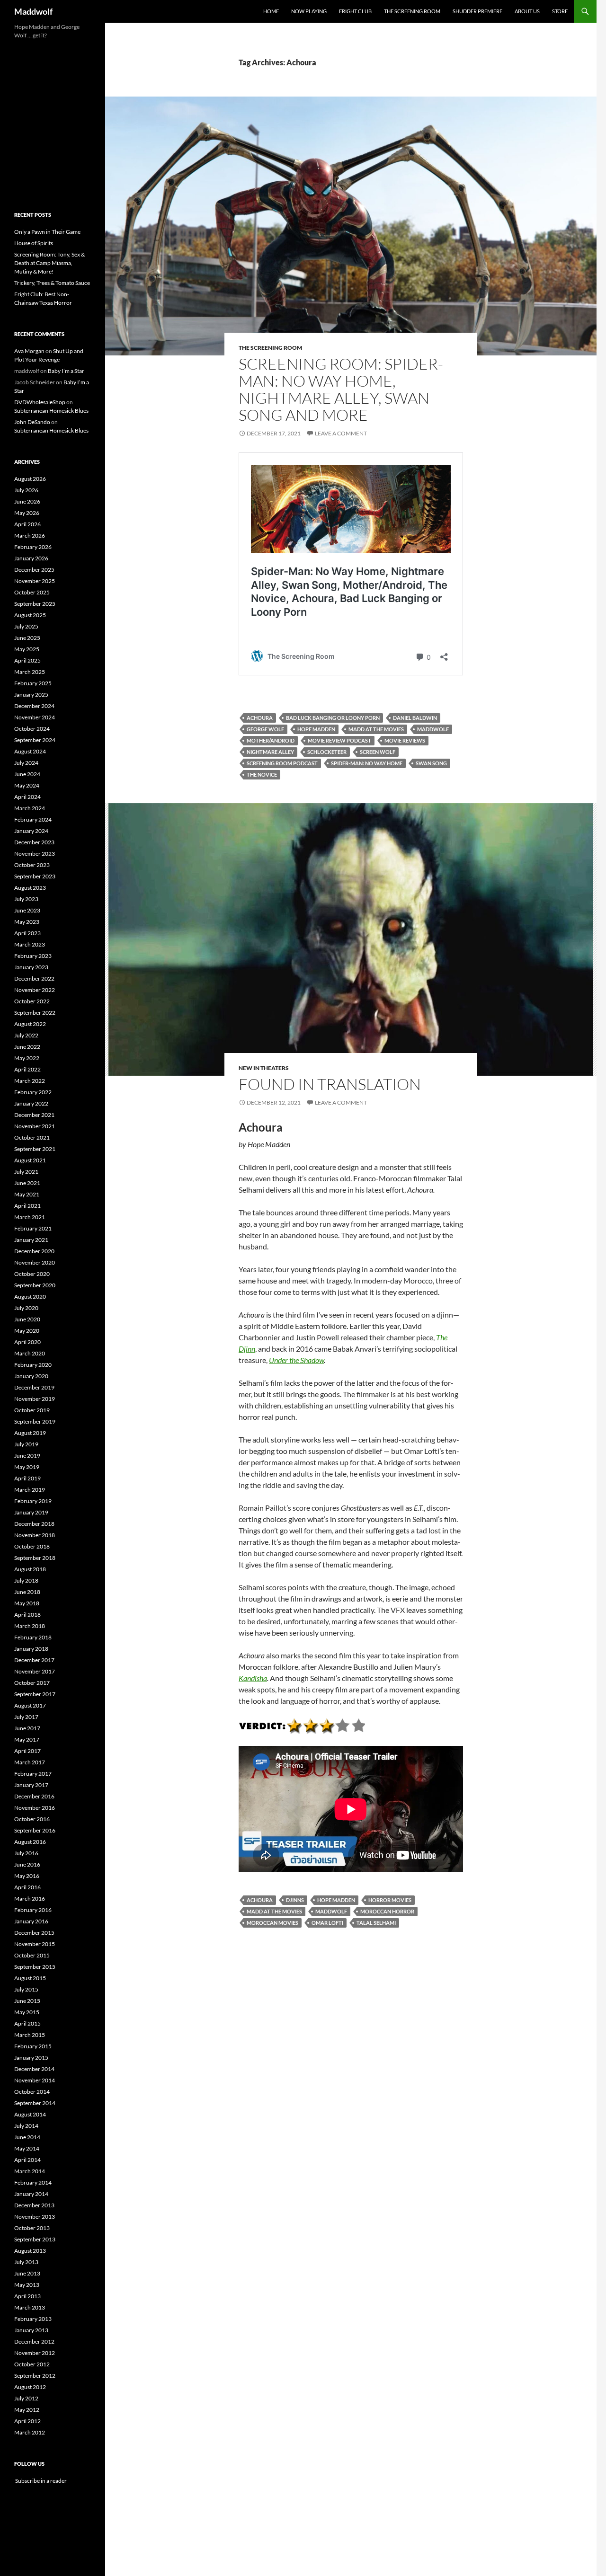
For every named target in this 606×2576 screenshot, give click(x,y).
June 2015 (27, 2001)
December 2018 (34, 1524)
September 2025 (35, 604)
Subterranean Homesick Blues (51, 411)
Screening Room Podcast (282, 763)
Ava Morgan (29, 351)
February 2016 (33, 1910)
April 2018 (27, 1615)
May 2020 (27, 1331)
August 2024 (30, 751)
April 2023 (27, 933)
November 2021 (35, 1126)
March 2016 (30, 1899)
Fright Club (355, 11)
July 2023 (26, 899)
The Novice (262, 775)
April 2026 (27, 524)
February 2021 (33, 1228)
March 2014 (30, 2171)
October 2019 (32, 1410)
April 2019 (27, 1478)
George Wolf (265, 729)
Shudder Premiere (477, 11)
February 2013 (33, 2319)
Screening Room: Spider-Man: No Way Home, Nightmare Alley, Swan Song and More (341, 389)
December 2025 (34, 570)
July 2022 (26, 1035)
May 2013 (27, 2285)
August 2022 (30, 1024)
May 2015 (27, 2012)
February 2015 (33, 2046)
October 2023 (32, 865)
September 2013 (35, 2239)
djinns (295, 1900)
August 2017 (30, 1705)
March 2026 (30, 536)
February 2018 (33, 1637)
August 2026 (30, 479)
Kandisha (253, 1678)
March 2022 (30, 1081)
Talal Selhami (376, 1923)
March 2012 (30, 2432)
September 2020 (35, 1285)
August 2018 (30, 1569)
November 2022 (35, 990)
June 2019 (27, 1456)
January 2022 (31, 1103)
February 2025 (33, 683)
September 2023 (35, 876)
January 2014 (31, 2194)
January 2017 (31, 1785)
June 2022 (27, 1047)
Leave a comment (341, 433)
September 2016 (35, 1830)
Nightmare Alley (270, 752)
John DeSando (32, 422)
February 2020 (33, 1365)
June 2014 (27, 2137)
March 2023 (30, 944)
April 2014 (27, 2160)
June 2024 (27, 774)
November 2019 (35, 1399)
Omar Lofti (327, 1923)
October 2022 (32, 1001)
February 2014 (33, 2182)
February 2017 (33, 1774)
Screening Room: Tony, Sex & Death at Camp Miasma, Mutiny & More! (49, 263)
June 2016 (27, 1864)
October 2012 (32, 2364)
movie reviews (405, 740)
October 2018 (32, 1546)
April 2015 (27, 2023)
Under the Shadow (296, 1360)
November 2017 (35, 1671)
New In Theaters (264, 1068)
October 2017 (32, 1683)
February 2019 (33, 1501)
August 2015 (30, 1978)
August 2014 (30, 2114)
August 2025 (30, 615)
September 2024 (35, 740)
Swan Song (431, 763)
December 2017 (34, 1660)
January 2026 (31, 558)
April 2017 (27, 1751)
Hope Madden (316, 729)
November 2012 (35, 2353)
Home (271, 11)
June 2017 (27, 1728)
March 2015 (30, 2035)
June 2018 (27, 1592)
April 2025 (27, 660)
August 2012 (30, 2387)
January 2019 (31, 1512)
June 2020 (27, 1319)
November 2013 (35, 2217)
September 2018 (35, 1558)
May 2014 (27, 2148)
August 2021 (30, 1160)
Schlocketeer (327, 752)
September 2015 (35, 1967)
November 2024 (35, 717)
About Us (527, 11)
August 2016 (30, 1842)
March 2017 (30, 1762)
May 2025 (27, 649)
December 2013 (34, 2205)
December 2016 (34, 1796)
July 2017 (26, 1717)
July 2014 (26, 2126)
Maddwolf (33, 11)
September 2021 (35, 1149)
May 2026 (27, 513)
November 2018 (35, 1535)
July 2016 (26, 1853)
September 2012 (35, 2376)
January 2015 (31, 2058)
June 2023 (27, 910)
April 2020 (27, 1342)
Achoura (260, 718)
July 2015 (26, 1989)
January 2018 (31, 1649)
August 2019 (30, 1433)
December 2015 (34, 1933)
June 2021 (27, 1183)
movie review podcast (339, 740)
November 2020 (35, 1262)
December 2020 (34, 1251)
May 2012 (27, 2410)
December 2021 (34, 1115)
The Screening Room (412, 11)
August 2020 (30, 1297)
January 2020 (31, 1376)
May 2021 (27, 1194)
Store (560, 11)
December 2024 (34, 706)
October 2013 (32, 2228)
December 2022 (34, 978)
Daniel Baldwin (415, 718)
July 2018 (26, 1580)
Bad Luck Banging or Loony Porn (333, 718)
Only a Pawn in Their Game (47, 232)
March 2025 (30, 672)
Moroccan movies (272, 1923)
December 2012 (34, 2341)
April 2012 (27, 2421)
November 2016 (35, 1808)
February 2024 (33, 819)
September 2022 (35, 1013)
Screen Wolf (378, 752)
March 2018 (30, 1626)
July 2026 (26, 490)
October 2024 (32, 729)
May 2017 (27, 1739)
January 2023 (31, 967)
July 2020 (26, 1308)
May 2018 (27, 1603)
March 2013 (30, 2307)
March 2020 (30, 1353)
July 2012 (26, 2398)
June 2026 (27, 501)
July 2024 (26, 763)
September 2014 (35, 2103)
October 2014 (32, 2092)
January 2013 (31, 2330)
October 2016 (32, 1819)
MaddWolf (433, 729)
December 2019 (34, 1387)
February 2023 (33, 956)
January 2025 (31, 695)
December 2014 (34, 2069)
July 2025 (26, 626)
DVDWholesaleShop (40, 402)
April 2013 (27, 2296)
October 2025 (32, 592)
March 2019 (30, 1490)
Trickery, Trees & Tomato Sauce (52, 283)
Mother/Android (271, 740)
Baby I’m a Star (66, 371)
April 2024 (27, 797)
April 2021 (27, 1206)
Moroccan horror (387, 1911)
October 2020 (32, 1274)
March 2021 (30, 1217)
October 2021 (32, 1138)
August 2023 (30, 888)
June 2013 (27, 2273)
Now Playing (309, 11)
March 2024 (30, 808)
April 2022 (27, 1069)
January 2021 (31, 1240)
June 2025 (27, 638)
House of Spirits (34, 243)
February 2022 (33, 1092)
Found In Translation (330, 1084)
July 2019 (26, 1444)
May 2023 (27, 922)
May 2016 (27, 1876)
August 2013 (30, 2251)
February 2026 (33, 547)
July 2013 (26, 2262)
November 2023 (35, 854)
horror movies (390, 1900)
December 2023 (34, 842)
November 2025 (35, 581)
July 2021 (26, 1172)
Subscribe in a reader (40, 2481)
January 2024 (31, 831)
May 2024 (27, 785)
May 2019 (27, 1467)
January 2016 (31, 1921)
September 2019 (35, 1421)
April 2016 (27, 1887)
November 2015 (35, 1944)
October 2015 (32, 1955)
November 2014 (35, 2080)
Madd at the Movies (376, 729)
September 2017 (35, 1694)
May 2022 (27, 1058)
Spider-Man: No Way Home (367, 763)
